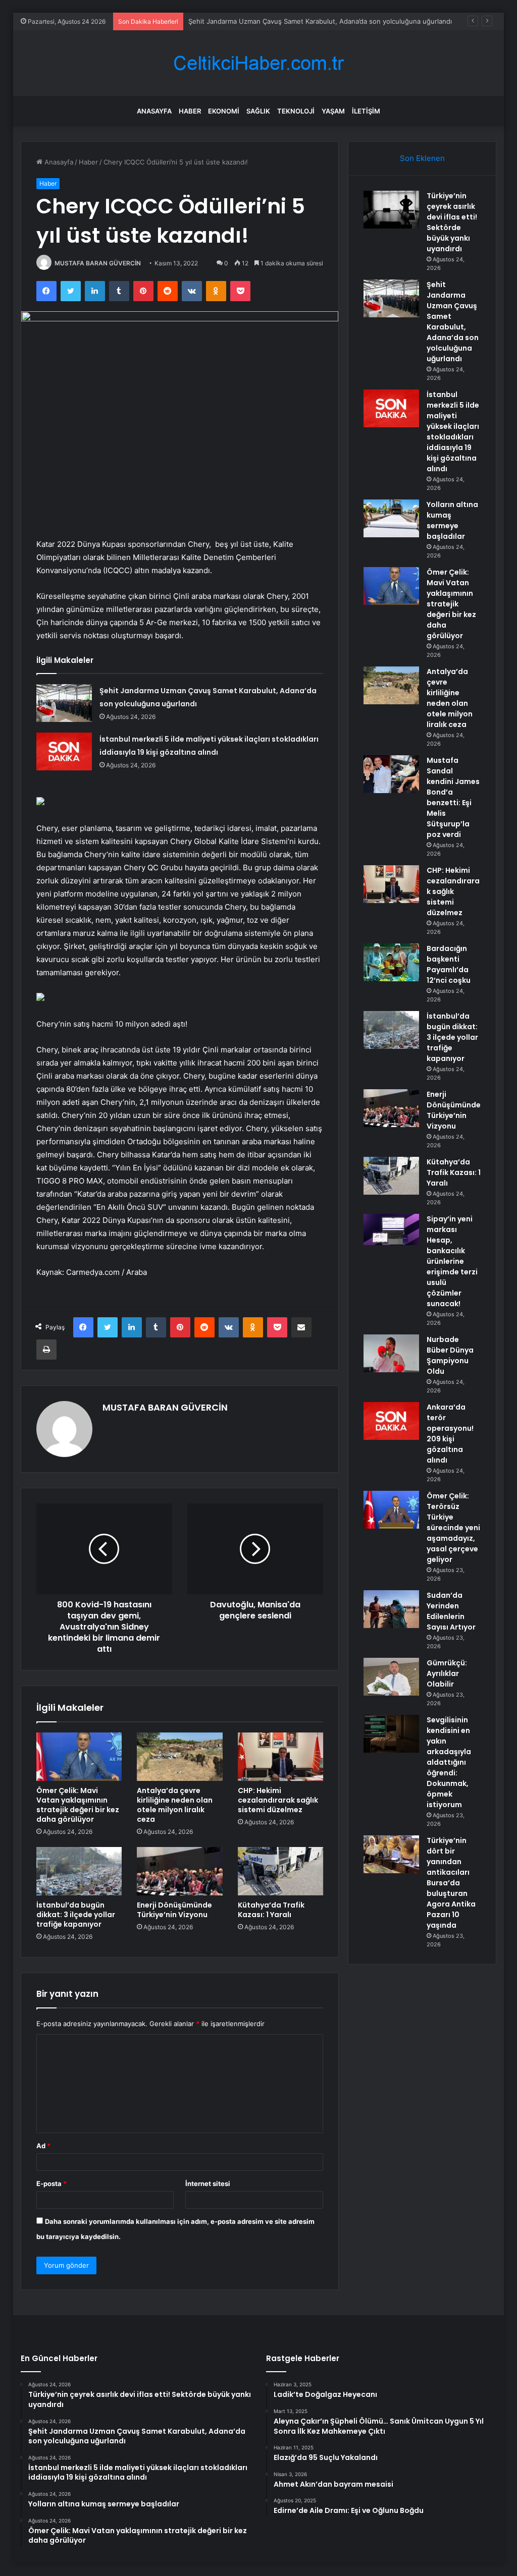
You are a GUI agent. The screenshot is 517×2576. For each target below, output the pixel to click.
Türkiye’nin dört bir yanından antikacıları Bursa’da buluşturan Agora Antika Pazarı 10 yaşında (451, 1883)
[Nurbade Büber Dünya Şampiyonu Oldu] (391, 1353)
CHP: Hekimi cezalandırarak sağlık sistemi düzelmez (278, 1800)
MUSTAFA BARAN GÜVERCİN (98, 263)
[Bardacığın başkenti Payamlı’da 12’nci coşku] (391, 962)
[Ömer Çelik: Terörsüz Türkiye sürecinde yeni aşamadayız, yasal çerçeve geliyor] (391, 1510)
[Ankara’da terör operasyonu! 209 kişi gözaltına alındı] (391, 1421)
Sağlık (258, 111)
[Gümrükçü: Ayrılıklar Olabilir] (391, 1677)
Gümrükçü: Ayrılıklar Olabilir (447, 1673)
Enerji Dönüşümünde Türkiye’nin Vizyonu (174, 1910)
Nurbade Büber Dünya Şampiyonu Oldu (450, 1355)
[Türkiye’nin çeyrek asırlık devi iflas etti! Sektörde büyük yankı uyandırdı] (391, 210)
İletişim (366, 111)
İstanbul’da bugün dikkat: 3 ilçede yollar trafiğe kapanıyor (76, 1915)
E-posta (51, 2183)
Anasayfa (154, 111)
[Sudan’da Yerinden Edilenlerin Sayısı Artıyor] (391, 1609)
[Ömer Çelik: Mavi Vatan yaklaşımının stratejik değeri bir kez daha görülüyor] (79, 1757)
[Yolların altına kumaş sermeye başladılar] (391, 518)
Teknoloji (296, 111)
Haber (190, 111)
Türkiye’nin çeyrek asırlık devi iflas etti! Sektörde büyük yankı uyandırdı (452, 222)
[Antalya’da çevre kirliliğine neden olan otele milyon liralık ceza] (180, 1757)
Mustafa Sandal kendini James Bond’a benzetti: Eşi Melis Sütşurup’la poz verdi (453, 797)
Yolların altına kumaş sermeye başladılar (452, 520)
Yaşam (333, 111)
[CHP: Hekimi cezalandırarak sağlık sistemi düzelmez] (281, 1757)
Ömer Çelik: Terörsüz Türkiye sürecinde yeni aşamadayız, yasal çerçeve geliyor (453, 1528)
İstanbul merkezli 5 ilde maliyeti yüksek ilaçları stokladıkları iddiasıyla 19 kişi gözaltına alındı (453, 432)
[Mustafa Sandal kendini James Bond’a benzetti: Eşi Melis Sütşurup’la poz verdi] (391, 774)
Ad (43, 2146)
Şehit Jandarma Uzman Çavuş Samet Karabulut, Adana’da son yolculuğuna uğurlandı (453, 322)
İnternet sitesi (208, 2183)
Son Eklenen (422, 158)
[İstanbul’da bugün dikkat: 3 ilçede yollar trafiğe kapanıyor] (79, 1871)
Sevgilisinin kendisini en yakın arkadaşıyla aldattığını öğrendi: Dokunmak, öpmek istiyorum (449, 1762)
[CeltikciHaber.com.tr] (258, 63)
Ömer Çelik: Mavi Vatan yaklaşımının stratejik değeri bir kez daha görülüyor (78, 1805)
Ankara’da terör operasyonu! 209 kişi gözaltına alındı (450, 1434)
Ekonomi (224, 111)
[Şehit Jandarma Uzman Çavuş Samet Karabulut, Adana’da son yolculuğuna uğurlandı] (64, 703)
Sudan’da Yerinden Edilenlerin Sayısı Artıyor (451, 1611)
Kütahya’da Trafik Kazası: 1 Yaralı (271, 1910)
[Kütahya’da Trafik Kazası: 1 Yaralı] (281, 1871)
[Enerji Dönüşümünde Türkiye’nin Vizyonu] (180, 1871)
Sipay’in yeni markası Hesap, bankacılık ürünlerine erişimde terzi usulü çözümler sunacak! (452, 1261)
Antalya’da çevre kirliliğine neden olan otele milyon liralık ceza (175, 1805)
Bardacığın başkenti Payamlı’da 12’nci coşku (449, 964)
